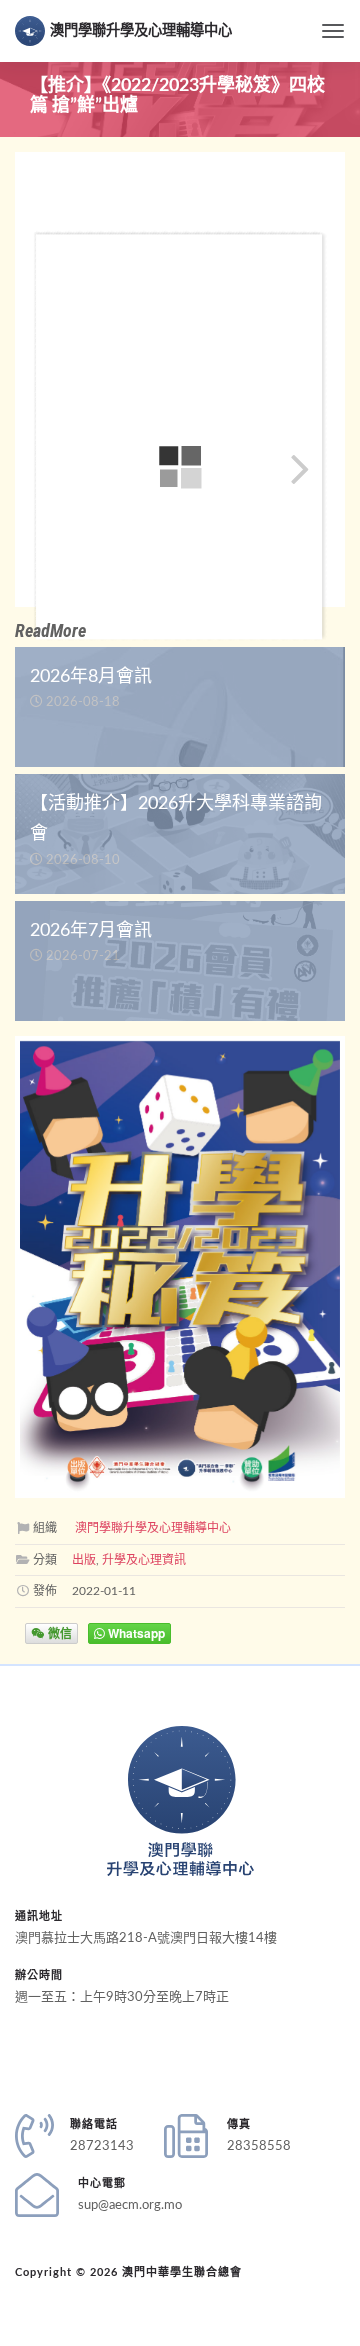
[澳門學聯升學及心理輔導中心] (180, 1801)
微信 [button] (58, 1633)
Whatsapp (135, 1633)
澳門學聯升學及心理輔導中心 (141, 30)
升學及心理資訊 (144, 1560)
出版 (84, 1560)
